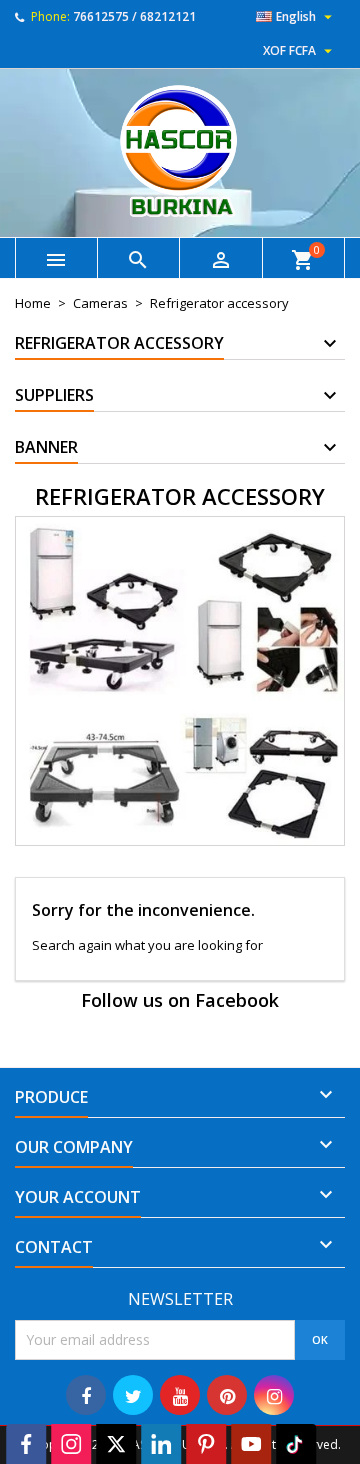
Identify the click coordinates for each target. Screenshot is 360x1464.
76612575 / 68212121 (134, 16)
